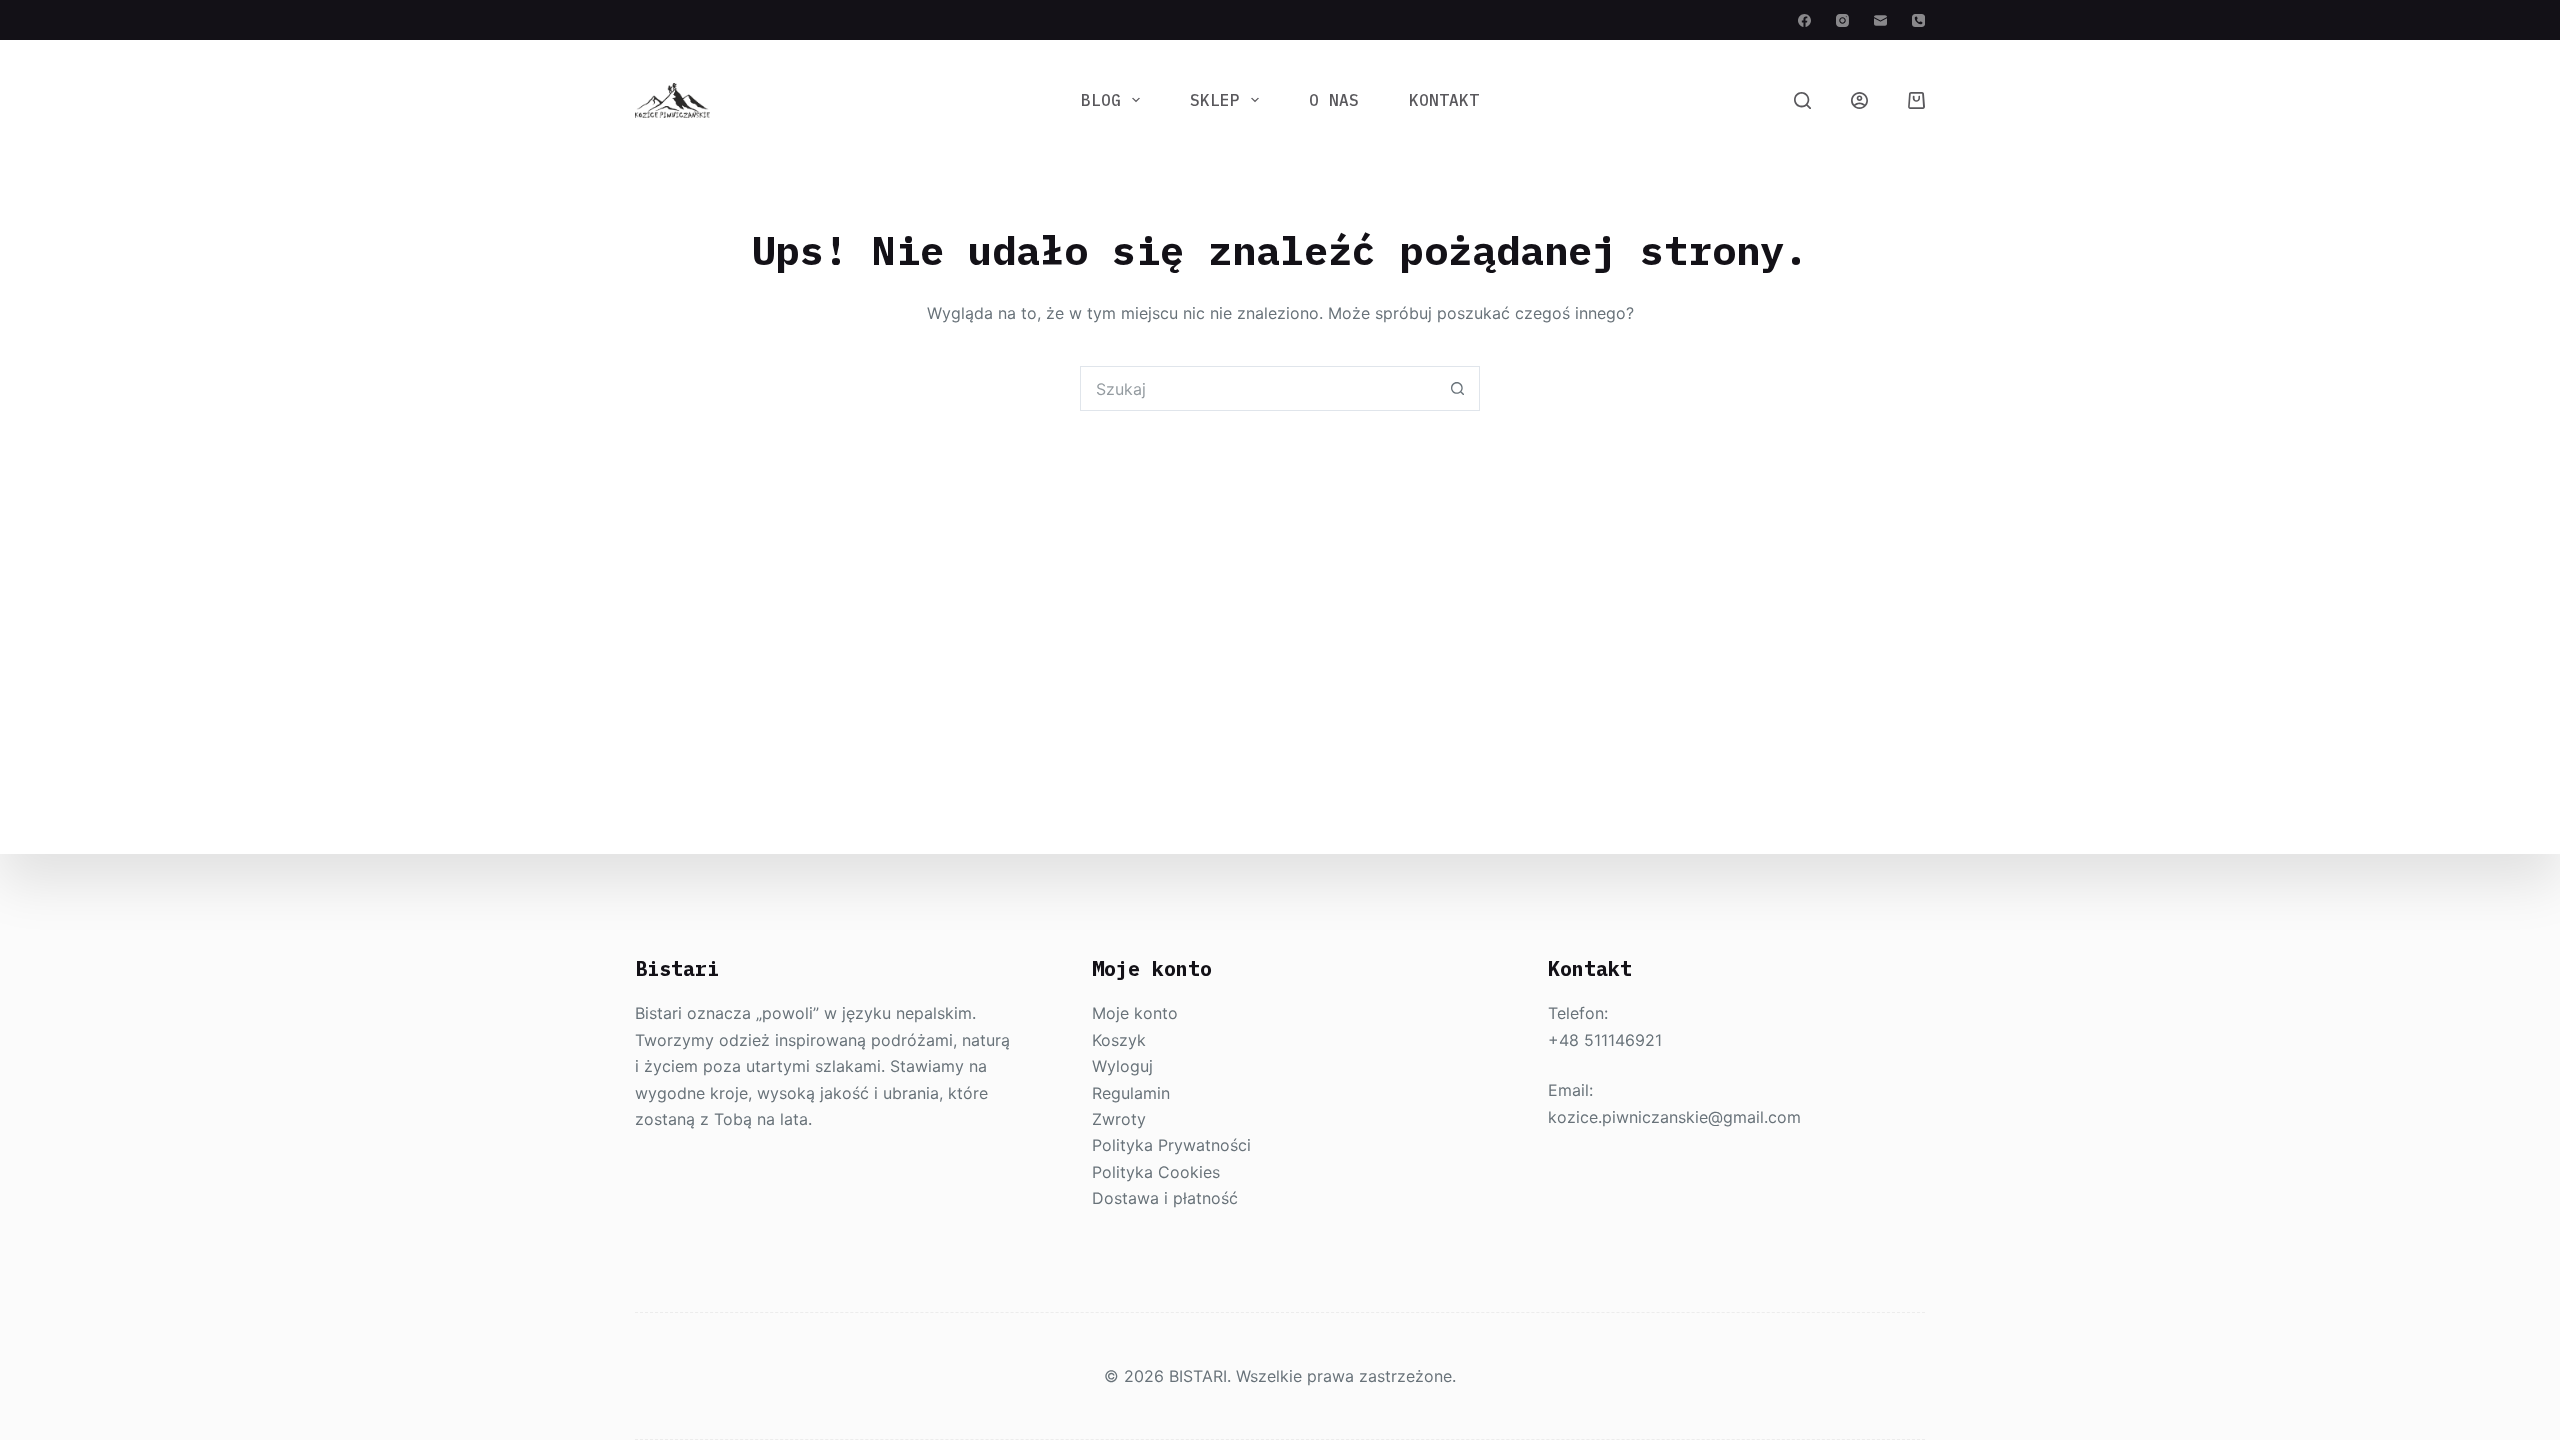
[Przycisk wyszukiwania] (1457, 388)
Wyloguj (1122, 1066)
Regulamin (1131, 1093)
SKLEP (1215, 100)
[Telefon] (1918, 20)
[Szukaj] (1802, 100)
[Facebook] (1804, 20)
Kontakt (1444, 100)
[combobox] (1258, 388)
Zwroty (1119, 1119)
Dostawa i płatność (1165, 1198)
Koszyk (1119, 1040)
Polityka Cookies (1156, 1172)
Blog (1101, 100)
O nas (1334, 100)
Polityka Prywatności (1171, 1145)
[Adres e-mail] (1880, 20)
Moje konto (1135, 1013)
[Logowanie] (1859, 100)
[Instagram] (1842, 20)
